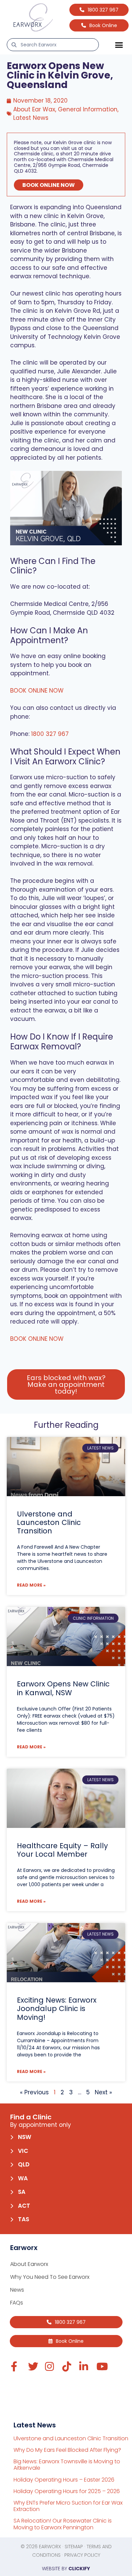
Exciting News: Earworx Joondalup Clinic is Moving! (57, 2009)
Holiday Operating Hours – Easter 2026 (64, 2480)
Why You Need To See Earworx (50, 2277)
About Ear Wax (34, 109)
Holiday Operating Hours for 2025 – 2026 (67, 2491)
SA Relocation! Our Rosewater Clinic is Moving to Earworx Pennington (63, 2524)
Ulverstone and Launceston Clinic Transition (49, 1522)
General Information (88, 109)
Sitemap (74, 2547)
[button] (119, 45)
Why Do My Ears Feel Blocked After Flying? (67, 2450)
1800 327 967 (50, 734)
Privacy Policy (82, 2555)
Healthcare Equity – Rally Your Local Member (62, 1850)
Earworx (50, 2547)
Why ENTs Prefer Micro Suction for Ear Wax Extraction (68, 2506)
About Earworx (29, 2264)
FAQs (17, 2303)
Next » (103, 2092)
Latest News (31, 118)
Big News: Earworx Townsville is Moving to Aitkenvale (67, 2465)
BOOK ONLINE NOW (49, 185)
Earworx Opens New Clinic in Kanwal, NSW (63, 1688)
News (17, 2290)
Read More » (31, 1585)
